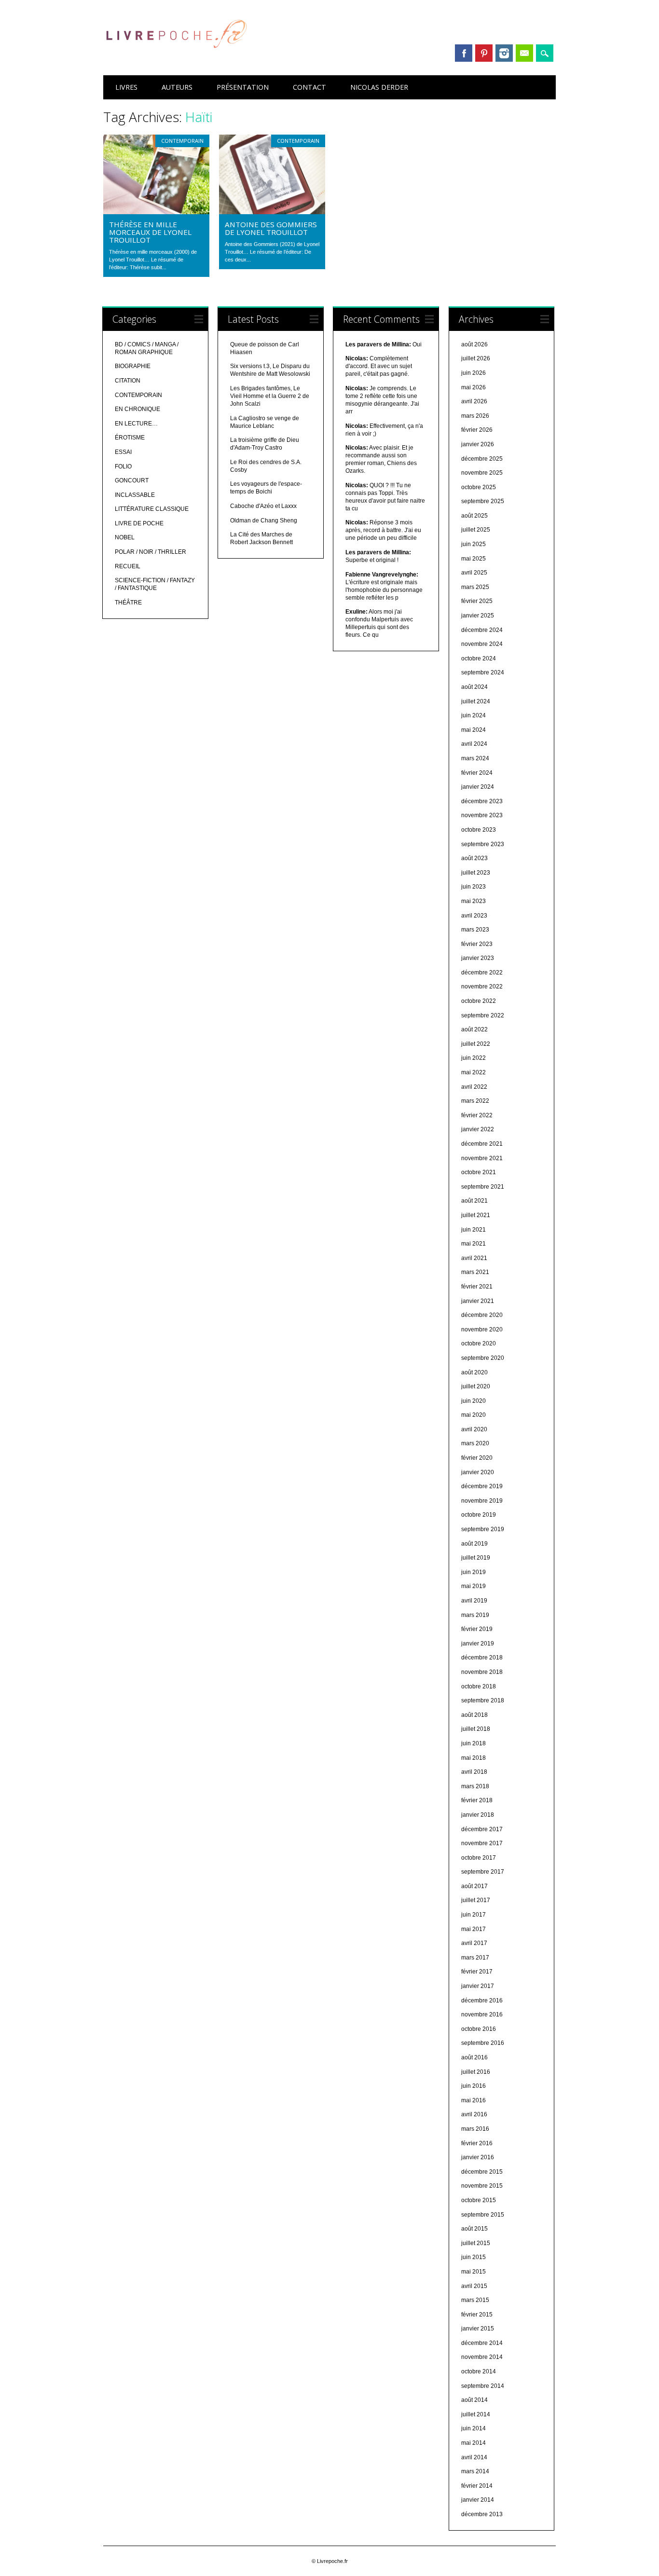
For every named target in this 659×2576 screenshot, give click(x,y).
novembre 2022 (482, 987)
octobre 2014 (479, 2371)
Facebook (464, 53)
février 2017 (477, 1972)
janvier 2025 (478, 616)
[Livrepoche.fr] (176, 57)
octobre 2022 (479, 1001)
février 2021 (477, 1287)
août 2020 (474, 1372)
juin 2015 (474, 2257)
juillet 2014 (476, 2414)
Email (524, 53)
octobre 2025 (479, 487)
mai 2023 (474, 901)
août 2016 (474, 2057)
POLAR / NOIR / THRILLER (151, 552)
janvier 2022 (478, 1129)
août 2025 (474, 516)
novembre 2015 (482, 2186)
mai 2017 (474, 1929)
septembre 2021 (483, 1187)
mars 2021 (475, 1272)
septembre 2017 (483, 1872)
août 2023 (474, 858)
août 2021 (474, 1201)
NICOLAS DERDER (379, 87)
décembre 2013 (482, 2514)
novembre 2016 (482, 2014)
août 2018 (474, 1715)
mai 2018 (474, 1758)
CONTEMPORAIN (182, 141)
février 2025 (477, 601)
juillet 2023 (476, 873)
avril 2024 (474, 744)
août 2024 (474, 687)
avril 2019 (474, 1601)
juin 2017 (474, 1915)
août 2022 (474, 1029)
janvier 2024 (478, 787)
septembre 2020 (483, 1358)
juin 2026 (474, 373)
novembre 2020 (482, 1329)
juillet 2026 (476, 358)
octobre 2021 (479, 1172)
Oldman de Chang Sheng (264, 521)
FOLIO (123, 466)
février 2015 (477, 2315)
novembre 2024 (482, 644)
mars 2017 (475, 1958)
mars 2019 (475, 1615)
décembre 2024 (482, 630)
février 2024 (477, 773)
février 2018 (477, 1800)
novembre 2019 (482, 1501)
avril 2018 (474, 1772)
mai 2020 (474, 1415)
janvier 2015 (478, 2329)
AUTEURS (177, 87)
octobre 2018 (479, 1686)
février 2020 (477, 1458)
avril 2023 (474, 916)
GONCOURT (132, 480)
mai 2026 (474, 387)
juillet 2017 (476, 1900)
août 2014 (474, 2400)
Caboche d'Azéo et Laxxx (263, 506)
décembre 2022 (482, 973)
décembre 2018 (482, 1658)
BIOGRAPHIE (133, 366)
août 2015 (474, 2229)
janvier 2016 (478, 2157)
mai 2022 (474, 1072)
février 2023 (477, 944)
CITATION (128, 381)
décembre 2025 (482, 459)
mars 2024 (475, 758)
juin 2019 (474, 1572)
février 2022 (477, 1115)
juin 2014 (474, 2428)
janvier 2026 (478, 444)
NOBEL (125, 537)
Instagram (504, 53)
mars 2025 (475, 587)
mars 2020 (475, 1443)
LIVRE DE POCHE (139, 523)
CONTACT (309, 87)
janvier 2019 (478, 1644)
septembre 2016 (483, 2043)
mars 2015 (475, 2300)
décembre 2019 (482, 1486)
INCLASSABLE (135, 495)
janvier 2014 (478, 2500)
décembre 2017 (482, 1829)
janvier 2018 (478, 1815)
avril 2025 (474, 573)
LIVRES (126, 87)
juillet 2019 (476, 1558)
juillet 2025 (476, 530)
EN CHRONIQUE (137, 409)
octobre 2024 (479, 658)
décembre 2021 (482, 1144)
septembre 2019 (483, 1529)
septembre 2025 (483, 501)
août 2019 (474, 1544)
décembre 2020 (482, 1315)
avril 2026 (474, 401)
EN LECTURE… (136, 424)
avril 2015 (474, 2286)
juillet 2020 (476, 1386)
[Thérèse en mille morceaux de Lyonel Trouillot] (156, 212)
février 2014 (477, 2486)
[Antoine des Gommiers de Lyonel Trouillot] (272, 212)
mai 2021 (474, 1244)
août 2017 (474, 1886)
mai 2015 (474, 2272)
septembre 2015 (483, 2215)
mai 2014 (474, 2443)
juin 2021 (474, 1230)
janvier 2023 (478, 958)
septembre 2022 (483, 1015)
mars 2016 (475, 2129)
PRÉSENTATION (243, 87)
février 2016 (477, 2143)
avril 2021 (474, 1258)
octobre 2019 (479, 1515)
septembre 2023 (483, 844)
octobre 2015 (479, 2200)
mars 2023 (475, 930)
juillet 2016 (476, 2072)
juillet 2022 (476, 1044)
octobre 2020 (479, 1343)
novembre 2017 (482, 1843)
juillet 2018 (476, 1729)
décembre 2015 (482, 2172)
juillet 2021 (476, 1215)
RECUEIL (128, 566)
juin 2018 (474, 1743)
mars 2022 (475, 1101)
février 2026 (477, 430)
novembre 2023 (482, 815)
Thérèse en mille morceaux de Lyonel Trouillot (150, 232)
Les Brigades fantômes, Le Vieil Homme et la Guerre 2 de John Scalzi (270, 396)
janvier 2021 (478, 1301)
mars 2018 (475, 1786)
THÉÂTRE (128, 603)
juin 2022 (474, 1058)
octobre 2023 (479, 830)
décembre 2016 (482, 2001)
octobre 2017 (479, 1858)
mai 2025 (474, 559)
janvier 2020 (478, 1472)
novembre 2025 (482, 473)
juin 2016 (474, 2086)
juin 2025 (474, 544)
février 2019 (477, 1629)
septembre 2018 (483, 1700)
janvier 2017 (478, 1986)
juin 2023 (474, 887)
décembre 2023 (482, 801)
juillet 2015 (476, 2243)
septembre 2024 (483, 672)
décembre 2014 (482, 2343)
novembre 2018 (482, 1672)
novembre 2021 (482, 1158)
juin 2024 (474, 715)
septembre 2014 (483, 2386)
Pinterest (484, 53)
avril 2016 (474, 2114)
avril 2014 (474, 2457)
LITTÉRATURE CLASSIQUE (152, 509)
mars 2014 (475, 2471)
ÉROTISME (130, 438)
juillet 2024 (476, 701)
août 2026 (474, 344)
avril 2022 (474, 1087)
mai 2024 (474, 730)
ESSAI (123, 452)
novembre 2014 (482, 2357)
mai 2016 (474, 2100)
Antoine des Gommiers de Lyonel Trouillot (271, 228)
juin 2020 (474, 1401)
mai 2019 (474, 1586)
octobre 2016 (479, 2029)
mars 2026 (475, 416)
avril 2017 (474, 1943)
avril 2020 (474, 1429)
